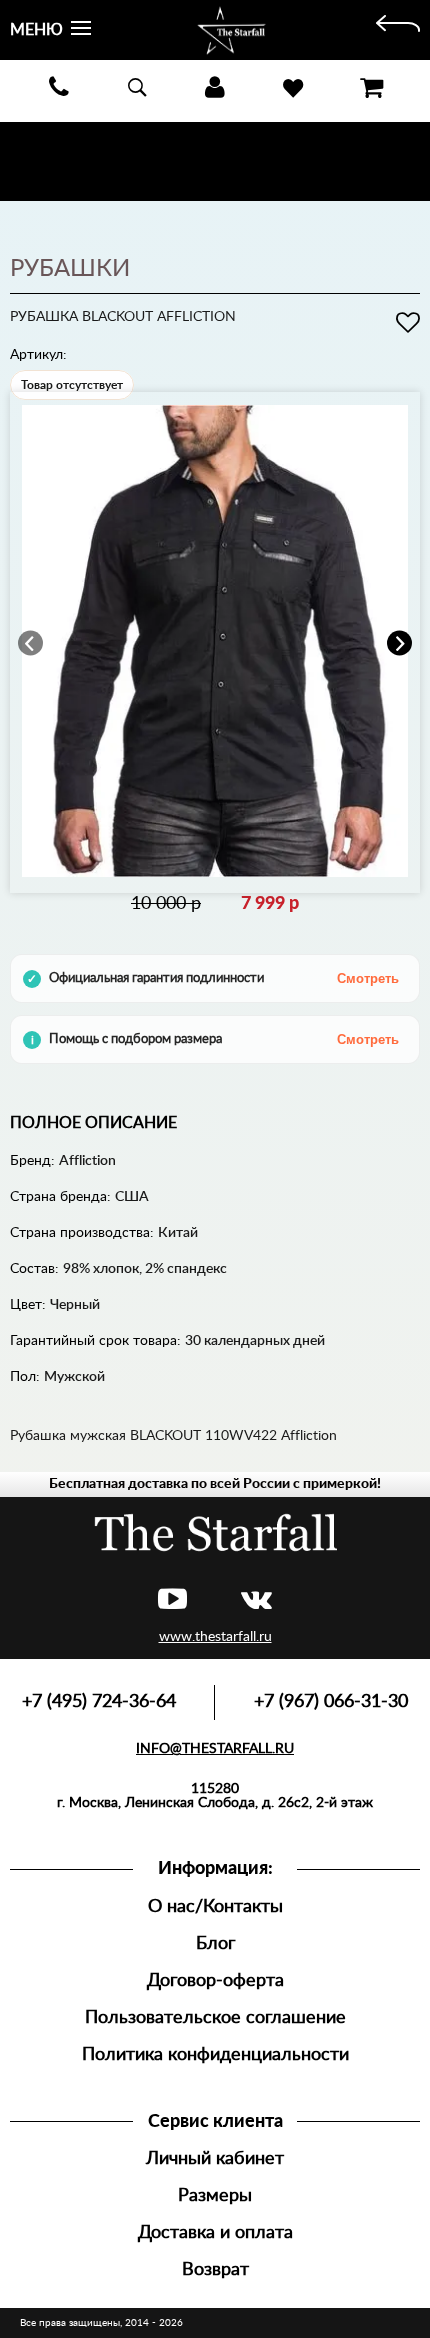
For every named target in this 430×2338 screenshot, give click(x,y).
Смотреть (368, 978)
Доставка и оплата (215, 2232)
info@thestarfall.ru (215, 1749)
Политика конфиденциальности (215, 2054)
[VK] (256, 1600)
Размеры (215, 2195)
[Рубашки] (398, 30)
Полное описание (93, 1123)
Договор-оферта (215, 1980)
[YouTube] (172, 1600)
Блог (215, 1943)
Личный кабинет (215, 2158)
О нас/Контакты (215, 1906)
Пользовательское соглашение (215, 2017)
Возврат (215, 2269)
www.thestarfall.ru (215, 1637)
